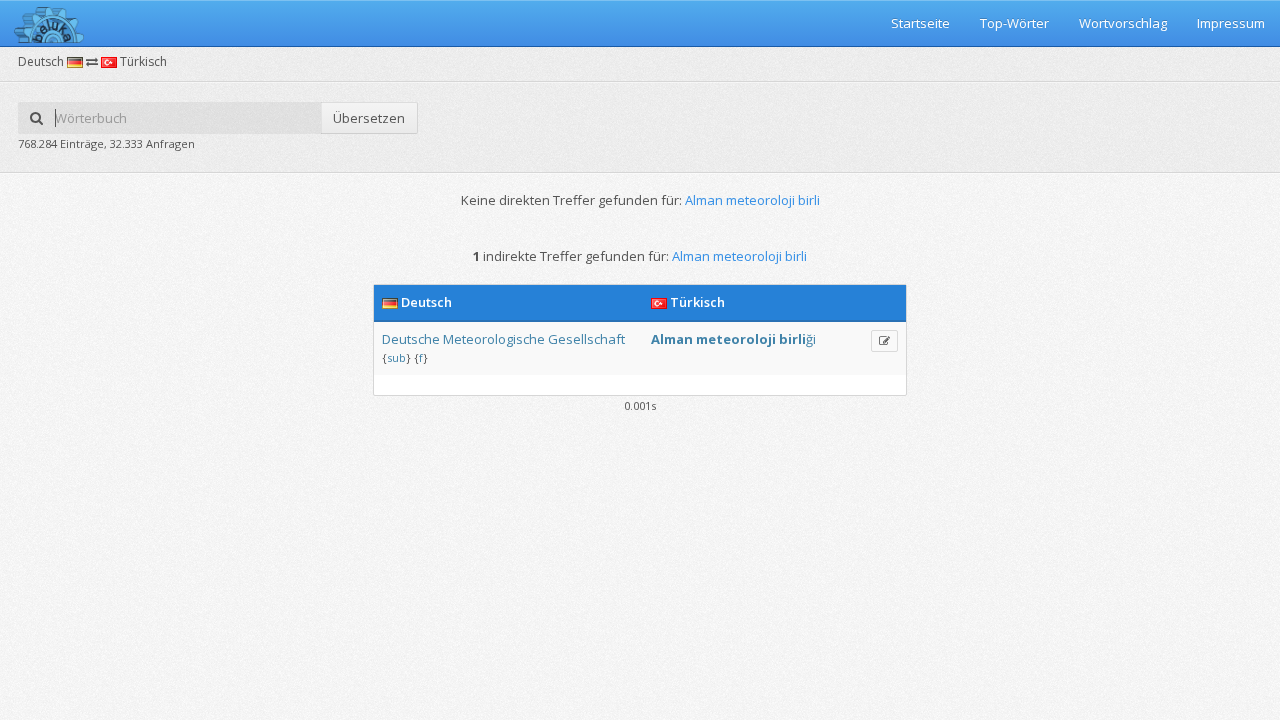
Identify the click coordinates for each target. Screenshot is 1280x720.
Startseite (920, 23)
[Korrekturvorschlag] (884, 341)
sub (396, 357)
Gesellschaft (586, 339)
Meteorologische (494, 339)
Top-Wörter (1014, 23)
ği (811, 339)
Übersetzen (369, 118)
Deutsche (411, 339)
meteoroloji (736, 339)
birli (792, 339)
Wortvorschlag (1123, 23)
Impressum (1231, 23)
